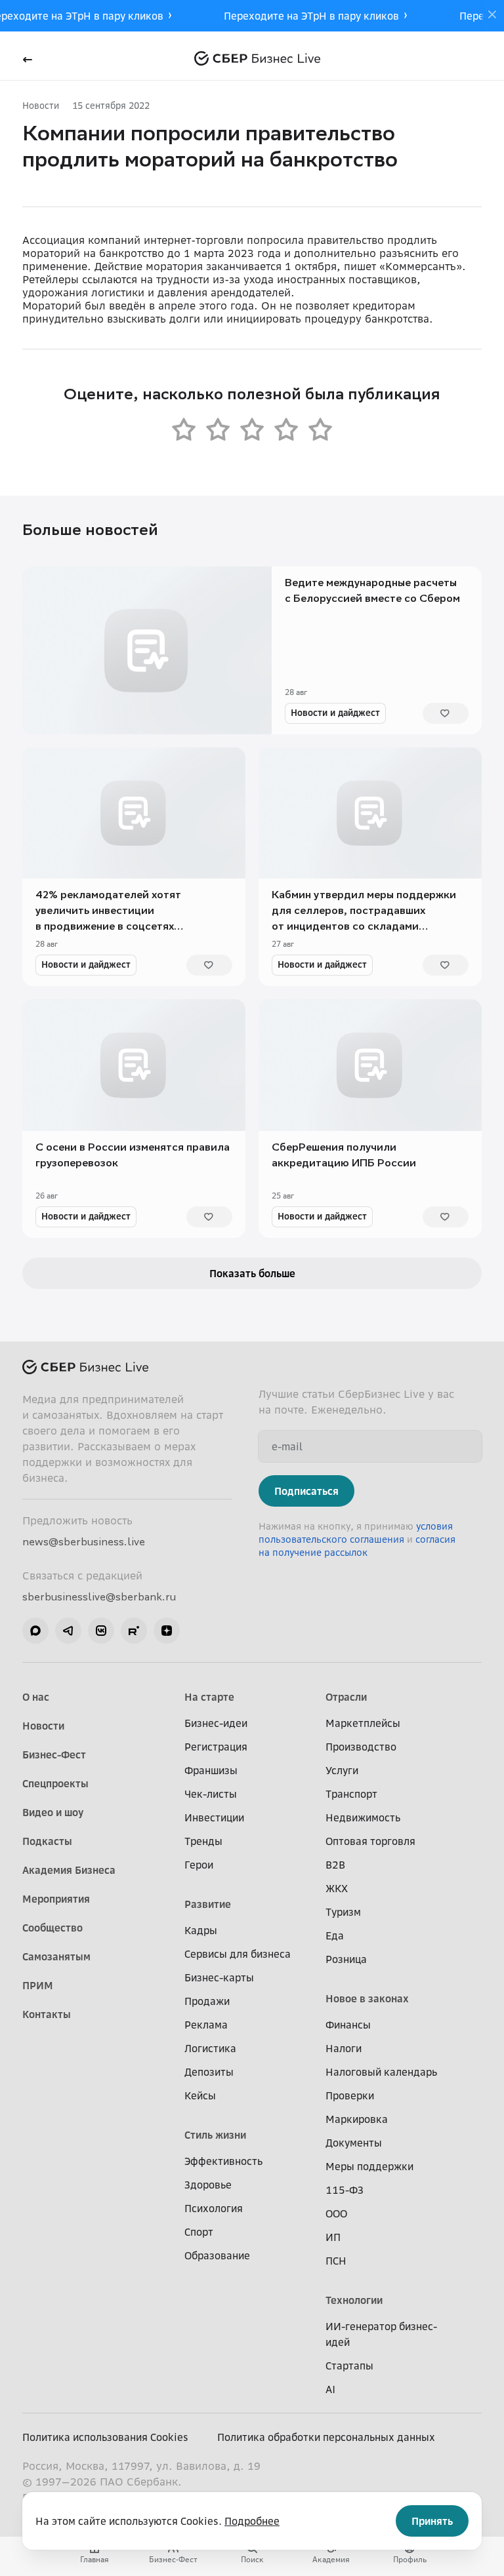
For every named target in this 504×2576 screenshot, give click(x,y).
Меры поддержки (369, 2166)
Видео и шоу (53, 1812)
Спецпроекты (55, 1783)
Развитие (208, 1904)
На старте (209, 1697)
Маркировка (357, 2119)
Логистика (210, 2048)
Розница (346, 1959)
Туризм (343, 1912)
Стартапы (349, 2366)
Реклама (206, 2025)
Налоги (344, 2048)
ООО (336, 2213)
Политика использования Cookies (105, 2437)
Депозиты (209, 2072)
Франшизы (211, 1770)
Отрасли (346, 1697)
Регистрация (216, 1747)
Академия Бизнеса (69, 1870)
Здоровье (208, 2185)
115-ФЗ (345, 2190)
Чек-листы (211, 1794)
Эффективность (223, 2161)
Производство (361, 1747)
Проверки (350, 2095)
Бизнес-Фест (54, 1754)
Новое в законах (367, 1998)
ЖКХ (337, 1888)
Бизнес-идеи (216, 1723)
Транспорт (351, 1794)
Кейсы (200, 2095)
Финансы (348, 2025)
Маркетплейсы (363, 1723)
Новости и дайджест (335, 712)
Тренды (203, 1841)
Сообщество (52, 1928)
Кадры (201, 1930)
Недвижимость (363, 1817)
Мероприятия (56, 1899)
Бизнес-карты (219, 1977)
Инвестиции (214, 1817)
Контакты (47, 2014)
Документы (354, 2143)
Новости (41, 105)
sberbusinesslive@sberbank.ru (99, 1596)
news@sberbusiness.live (84, 1541)
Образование (217, 2255)
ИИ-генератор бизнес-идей (381, 2334)
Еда (335, 1935)
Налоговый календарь (381, 2072)
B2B (335, 1865)
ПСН (336, 2261)
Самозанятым (56, 1956)
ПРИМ (38, 1985)
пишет (360, 266)
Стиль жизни (215, 2135)
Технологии (354, 2300)
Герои (199, 1865)
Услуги (342, 1770)
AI (330, 2389)
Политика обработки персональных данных (326, 2437)
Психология (214, 2208)
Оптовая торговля (370, 1841)
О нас (36, 1697)
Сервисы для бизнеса (238, 1954)
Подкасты (47, 1841)
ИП (333, 2237)
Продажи (207, 2001)
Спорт (199, 2232)
